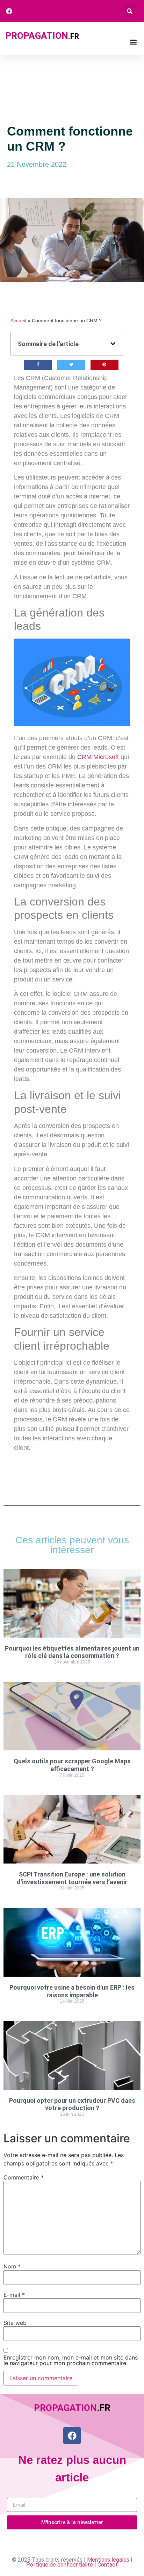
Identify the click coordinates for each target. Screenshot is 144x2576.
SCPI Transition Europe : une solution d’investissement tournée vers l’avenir (72, 1878)
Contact (108, 2565)
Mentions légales (108, 2560)
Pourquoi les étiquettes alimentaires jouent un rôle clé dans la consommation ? (72, 1652)
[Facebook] (72, 2436)
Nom (12, 2266)
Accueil (18, 321)
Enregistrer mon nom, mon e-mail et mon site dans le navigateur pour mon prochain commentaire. (71, 2360)
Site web (15, 2323)
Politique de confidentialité (60, 2565)
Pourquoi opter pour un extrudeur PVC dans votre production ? (72, 2104)
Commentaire (24, 2177)
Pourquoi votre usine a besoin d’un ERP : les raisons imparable (72, 1991)
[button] (129, 11)
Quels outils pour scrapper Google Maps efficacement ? (72, 1765)
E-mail (14, 2295)
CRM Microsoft (98, 757)
